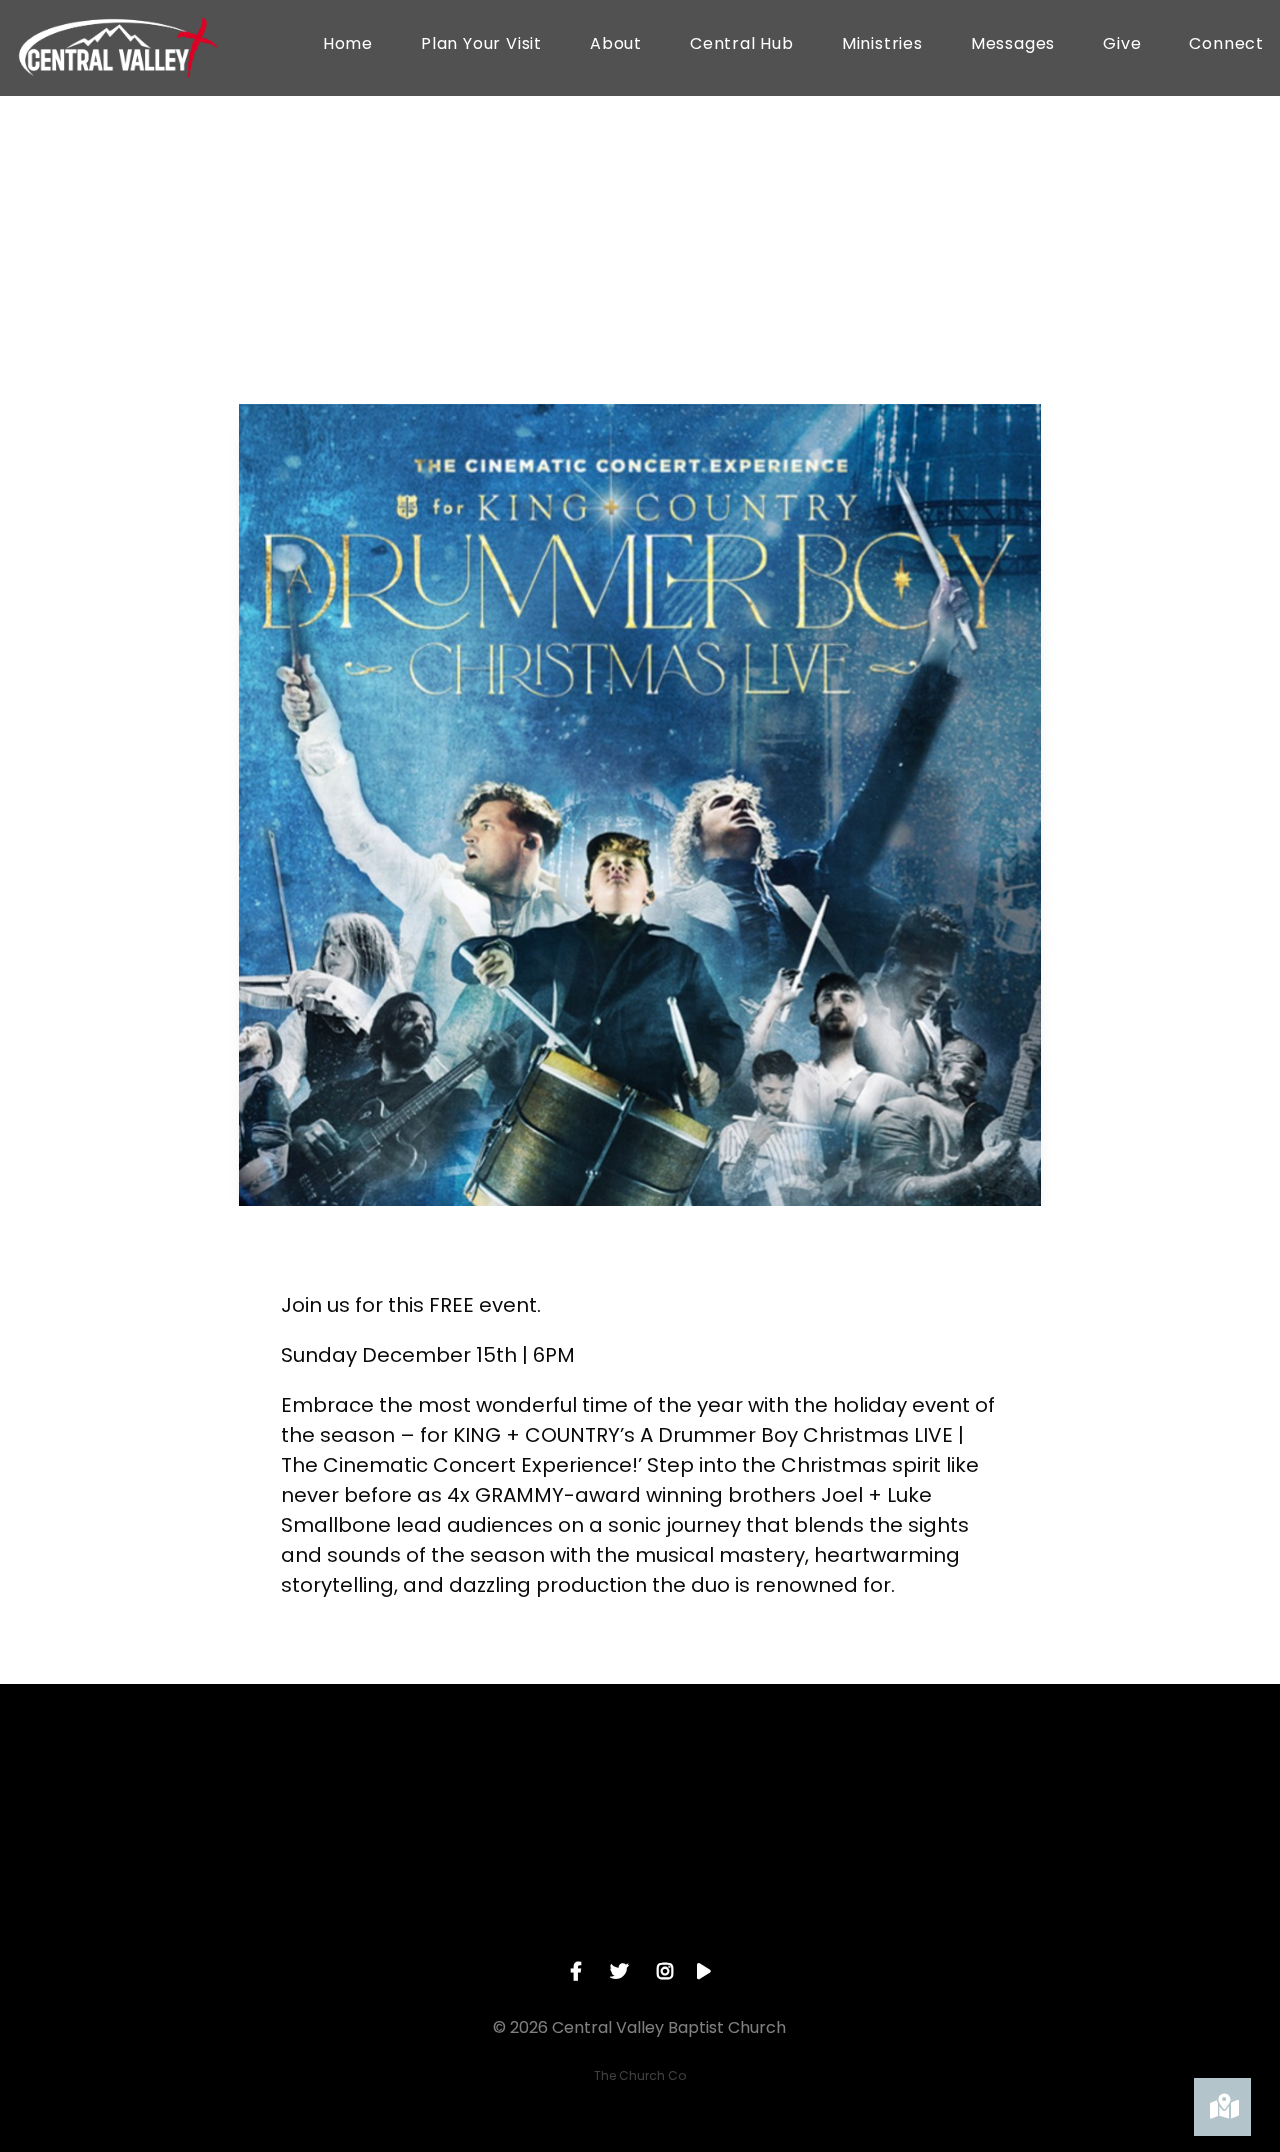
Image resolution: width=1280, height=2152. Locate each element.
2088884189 (496, 1906)
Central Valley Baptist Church (461, 337)
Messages (1013, 45)
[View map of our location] (783, 1794)
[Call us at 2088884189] (497, 1794)
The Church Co (640, 2075)
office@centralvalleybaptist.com (211, 1906)
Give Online (1069, 1906)
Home (348, 45)
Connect (1226, 45)
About (616, 45)
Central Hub (742, 45)
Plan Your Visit (481, 45)
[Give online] (1069, 1794)
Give (1122, 45)
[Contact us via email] (211, 1794)
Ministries (882, 45)
